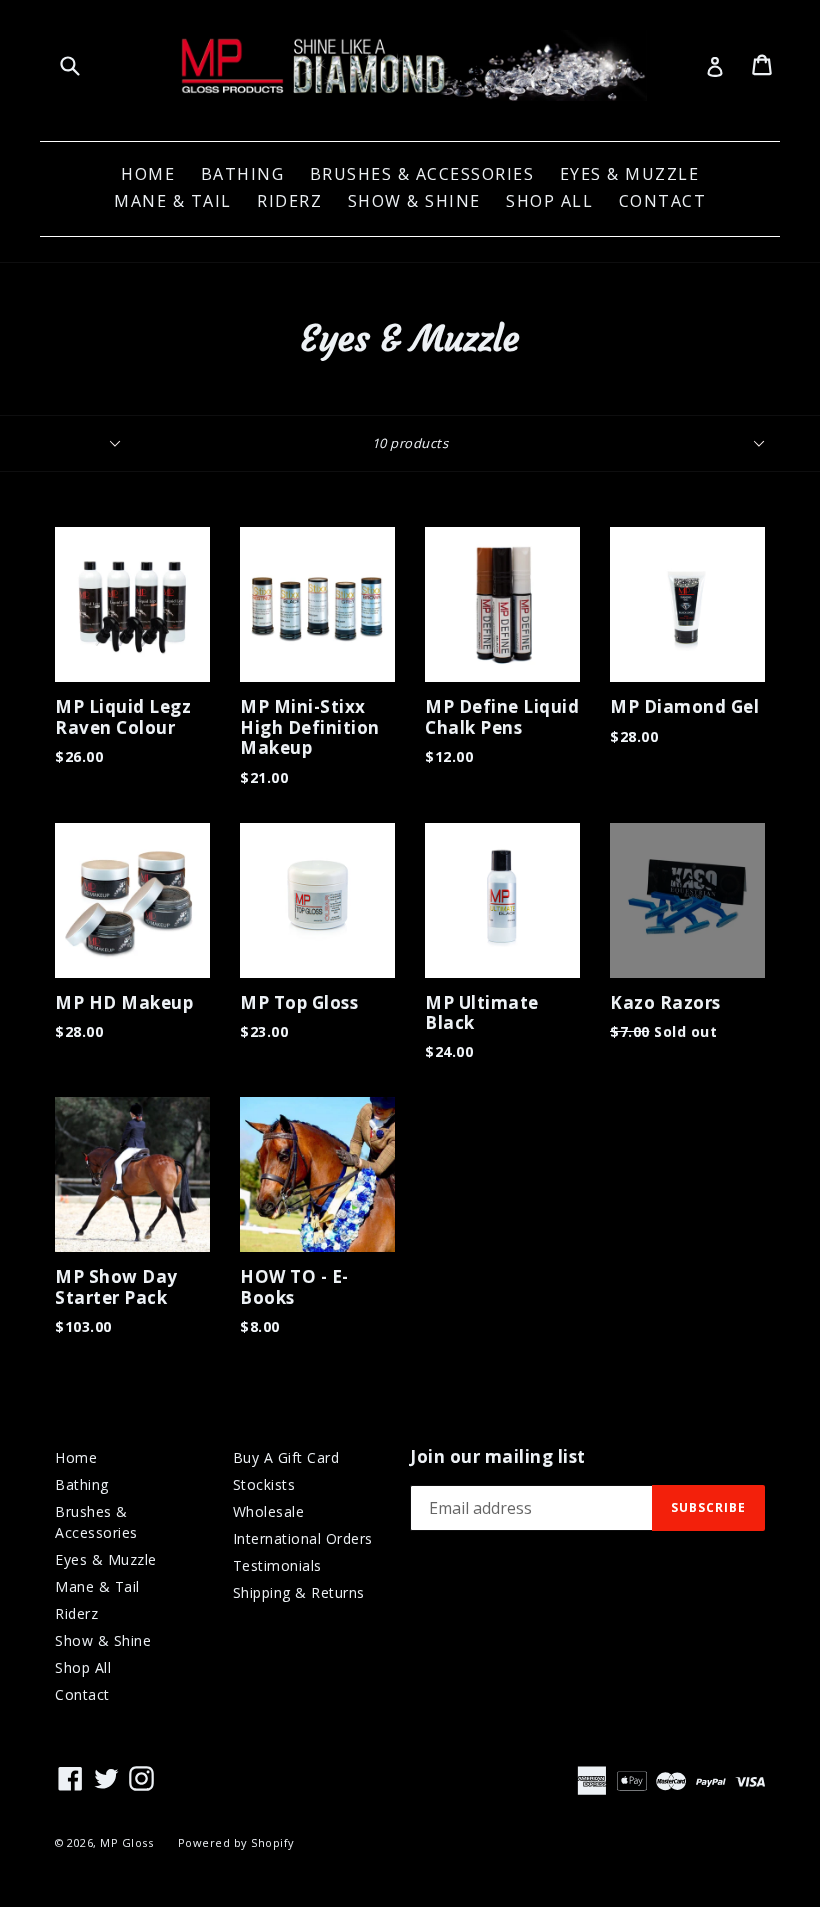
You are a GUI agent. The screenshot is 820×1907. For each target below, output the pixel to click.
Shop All (549, 201)
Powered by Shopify (236, 1842)
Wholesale (269, 1511)
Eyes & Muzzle (630, 174)
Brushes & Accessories (422, 174)
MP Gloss (126, 1842)
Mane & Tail (173, 201)
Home (148, 174)
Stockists (264, 1484)
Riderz (289, 201)
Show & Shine (414, 201)
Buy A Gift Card (286, 1457)
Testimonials (277, 1565)
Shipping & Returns (299, 1592)
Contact (663, 201)
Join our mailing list (498, 1457)
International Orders (303, 1538)
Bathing (243, 174)
